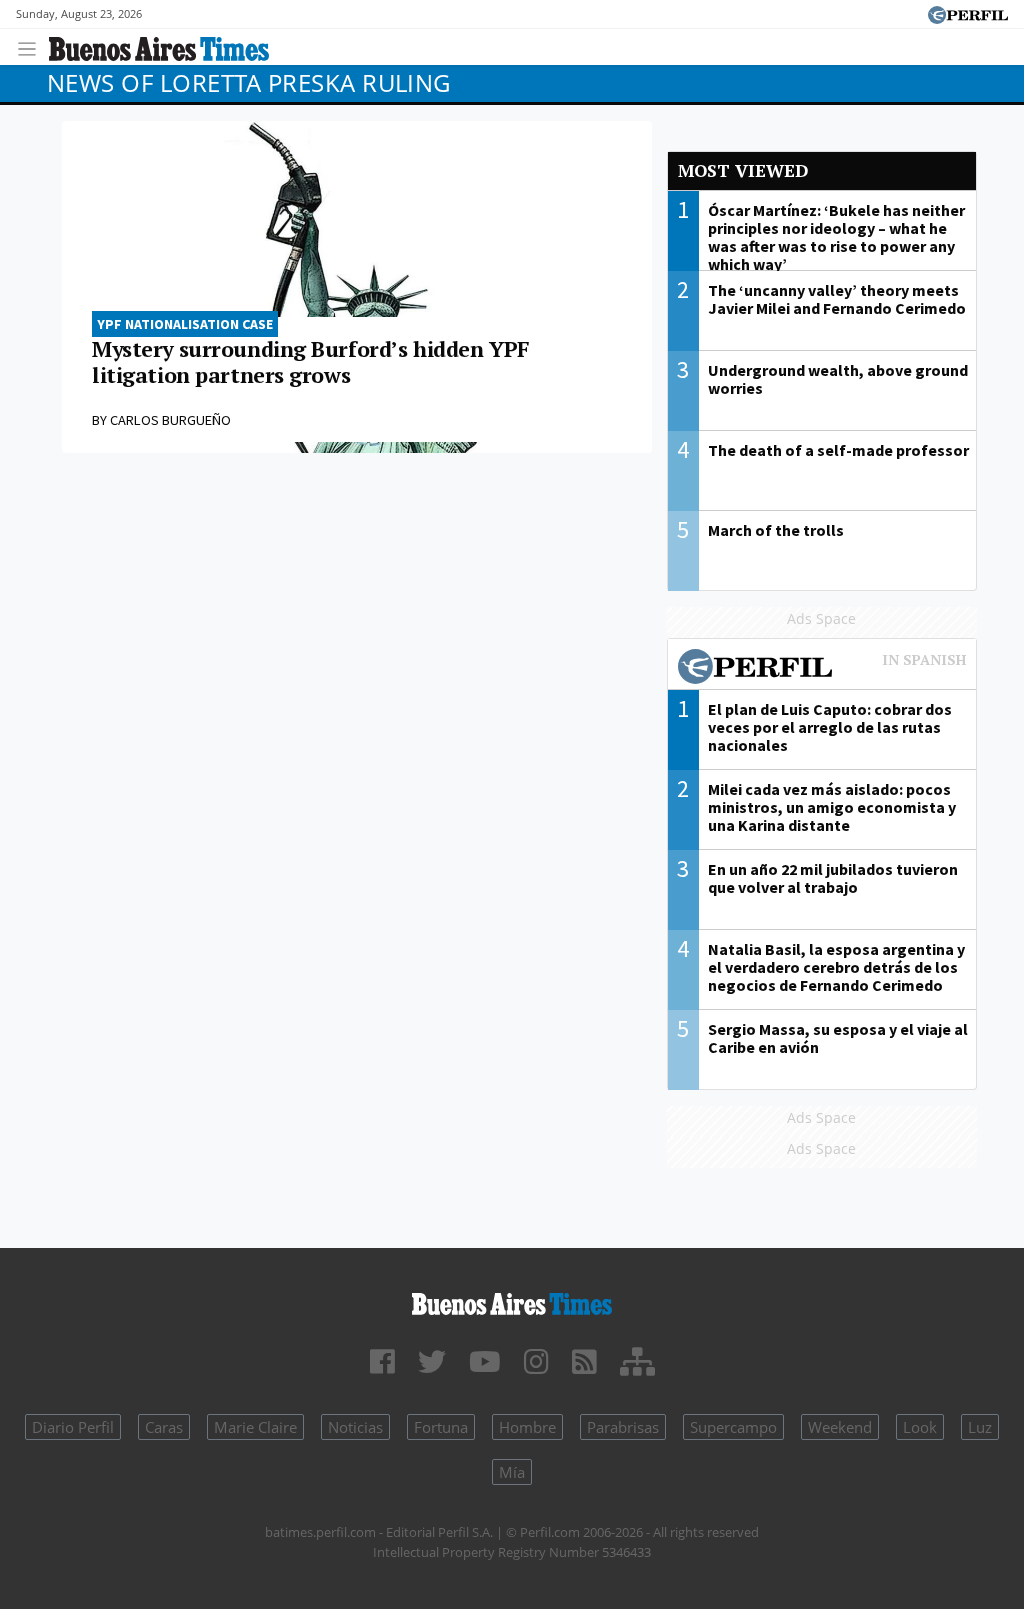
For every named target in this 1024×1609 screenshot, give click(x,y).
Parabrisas (623, 1427)
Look (920, 1427)
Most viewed (743, 170)
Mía (512, 1472)
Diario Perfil (73, 1427)
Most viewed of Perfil (822, 669)
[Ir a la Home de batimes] (512, 1300)
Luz (980, 1427)
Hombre (527, 1427)
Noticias (355, 1427)
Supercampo (733, 1427)
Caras (164, 1427)
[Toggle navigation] (32, 46)
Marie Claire (255, 1427)
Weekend (840, 1427)
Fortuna (441, 1427)
